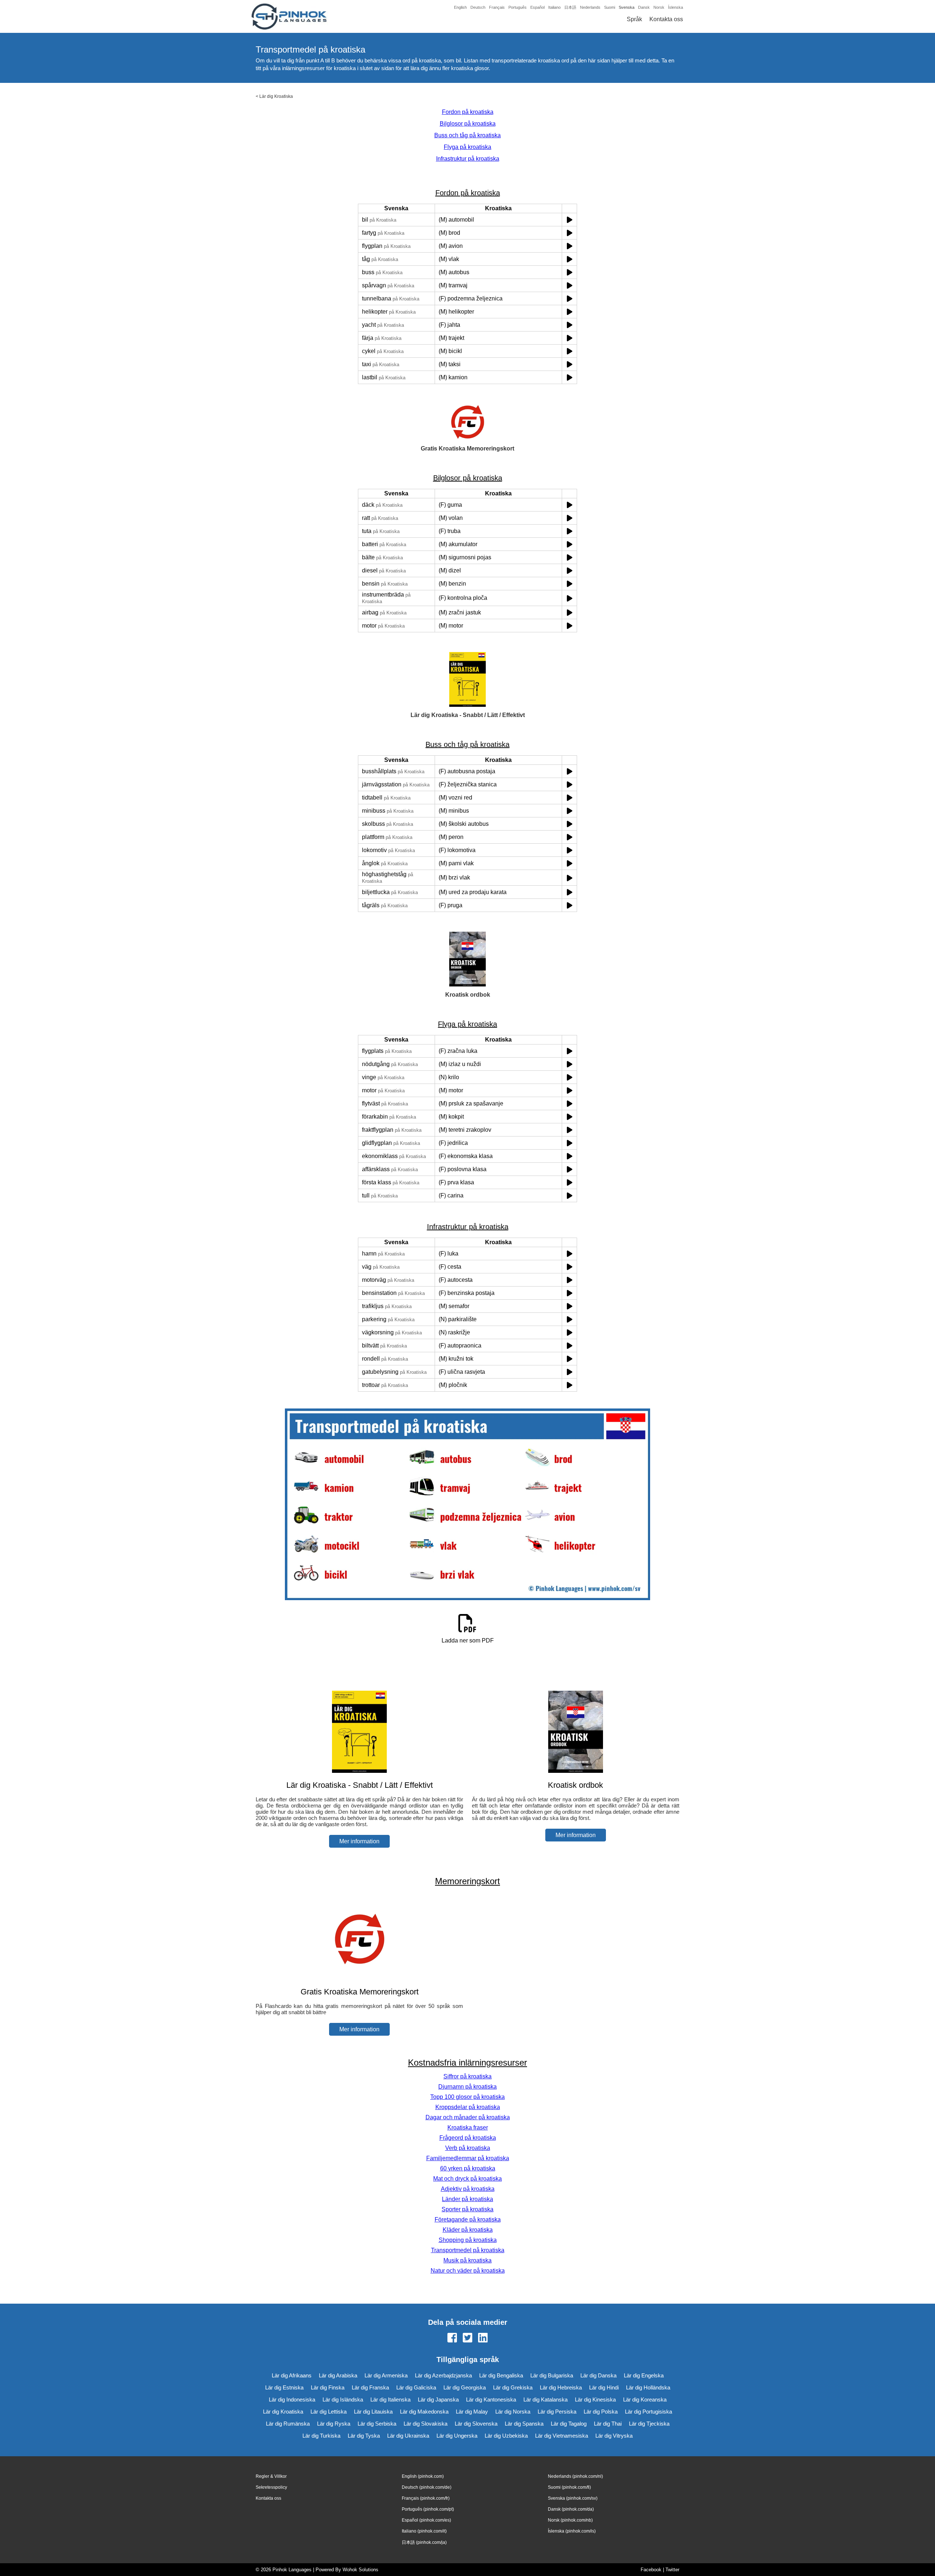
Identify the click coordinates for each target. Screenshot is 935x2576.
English (460, 7)
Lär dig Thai (608, 2424)
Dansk (644, 7)
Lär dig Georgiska (465, 2387)
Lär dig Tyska (364, 2436)
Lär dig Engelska (644, 2375)
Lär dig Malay (472, 2412)
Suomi (610, 7)
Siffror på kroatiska (467, 2076)
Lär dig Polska (601, 2412)
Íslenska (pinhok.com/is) (572, 2531)
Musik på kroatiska (467, 2260)
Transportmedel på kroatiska (468, 2250)
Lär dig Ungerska (457, 2436)
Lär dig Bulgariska (552, 2375)
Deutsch (478, 7)
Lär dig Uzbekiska (506, 2436)
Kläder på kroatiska (468, 2230)
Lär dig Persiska (557, 2412)
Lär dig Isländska (343, 2399)
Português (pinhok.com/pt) (428, 2509)
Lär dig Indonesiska (292, 2399)
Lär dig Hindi (604, 2387)
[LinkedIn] (483, 2338)
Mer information (359, 1841)
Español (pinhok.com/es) (426, 2520)
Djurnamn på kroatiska (467, 2087)
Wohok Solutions (360, 2570)
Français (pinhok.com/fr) (426, 2498)
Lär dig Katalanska (545, 2399)
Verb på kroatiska (468, 2148)
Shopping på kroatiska (468, 2240)
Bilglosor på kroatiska (468, 124)
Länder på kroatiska (467, 2199)
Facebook (651, 2570)
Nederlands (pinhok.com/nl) (575, 2476)
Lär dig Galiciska (416, 2387)
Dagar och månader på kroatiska (468, 2117)
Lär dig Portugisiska (648, 2412)
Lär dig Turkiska (321, 2436)
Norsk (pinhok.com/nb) (570, 2520)
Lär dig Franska (370, 2387)
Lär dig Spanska (524, 2424)
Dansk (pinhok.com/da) (571, 2509)
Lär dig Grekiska (513, 2387)
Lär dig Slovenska (476, 2424)
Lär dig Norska (513, 2412)
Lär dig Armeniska (386, 2375)
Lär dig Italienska (390, 2399)
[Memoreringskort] (359, 1977)
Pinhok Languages (292, 2570)
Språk (634, 19)
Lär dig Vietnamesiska (562, 2436)
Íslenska (676, 7)
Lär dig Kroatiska (276, 96)
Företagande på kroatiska (468, 2219)
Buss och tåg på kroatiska (467, 135)
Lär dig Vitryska (614, 2436)
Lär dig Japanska (438, 2399)
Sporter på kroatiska (467, 2209)
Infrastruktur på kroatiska (468, 159)
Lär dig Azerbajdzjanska (443, 2375)
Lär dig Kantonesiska (491, 2399)
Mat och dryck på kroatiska (467, 2179)
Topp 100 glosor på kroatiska (467, 2097)
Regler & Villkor (271, 2476)
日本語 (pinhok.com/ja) (424, 2542)
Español (537, 7)
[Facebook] (452, 2338)
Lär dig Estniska (284, 2387)
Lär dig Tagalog (569, 2424)
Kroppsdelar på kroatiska (468, 2107)
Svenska (627, 7)
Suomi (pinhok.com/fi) (569, 2487)
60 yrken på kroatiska (468, 2168)
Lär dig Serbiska (377, 2424)
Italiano (554, 7)
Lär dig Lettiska (329, 2412)
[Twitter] (467, 2338)
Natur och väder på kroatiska (468, 2271)
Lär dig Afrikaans (292, 2375)
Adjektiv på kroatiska (468, 2189)
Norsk (659, 7)
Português (518, 7)
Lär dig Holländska (648, 2387)
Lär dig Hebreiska (561, 2387)
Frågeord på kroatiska (468, 2138)
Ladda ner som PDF (468, 1640)
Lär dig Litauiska (373, 2412)
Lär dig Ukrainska (408, 2436)
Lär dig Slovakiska (425, 2424)
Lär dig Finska (328, 2387)
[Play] (570, 220)
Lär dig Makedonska (424, 2412)
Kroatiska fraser (468, 2127)
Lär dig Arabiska (338, 2375)
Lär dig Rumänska (288, 2424)
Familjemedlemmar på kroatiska (468, 2158)
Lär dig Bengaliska (501, 2375)
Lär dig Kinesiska (595, 2399)
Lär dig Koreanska (645, 2399)
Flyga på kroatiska (467, 147)
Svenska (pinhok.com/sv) (573, 2498)
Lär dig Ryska (334, 2424)
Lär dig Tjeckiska (649, 2424)
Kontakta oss (666, 19)
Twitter (672, 2570)
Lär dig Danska (598, 2375)
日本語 (570, 7)
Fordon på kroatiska (468, 112)
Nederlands (590, 7)
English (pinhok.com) (423, 2476)
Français (497, 7)
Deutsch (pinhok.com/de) (427, 2487)
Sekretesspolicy (271, 2487)
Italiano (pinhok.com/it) (424, 2531)
